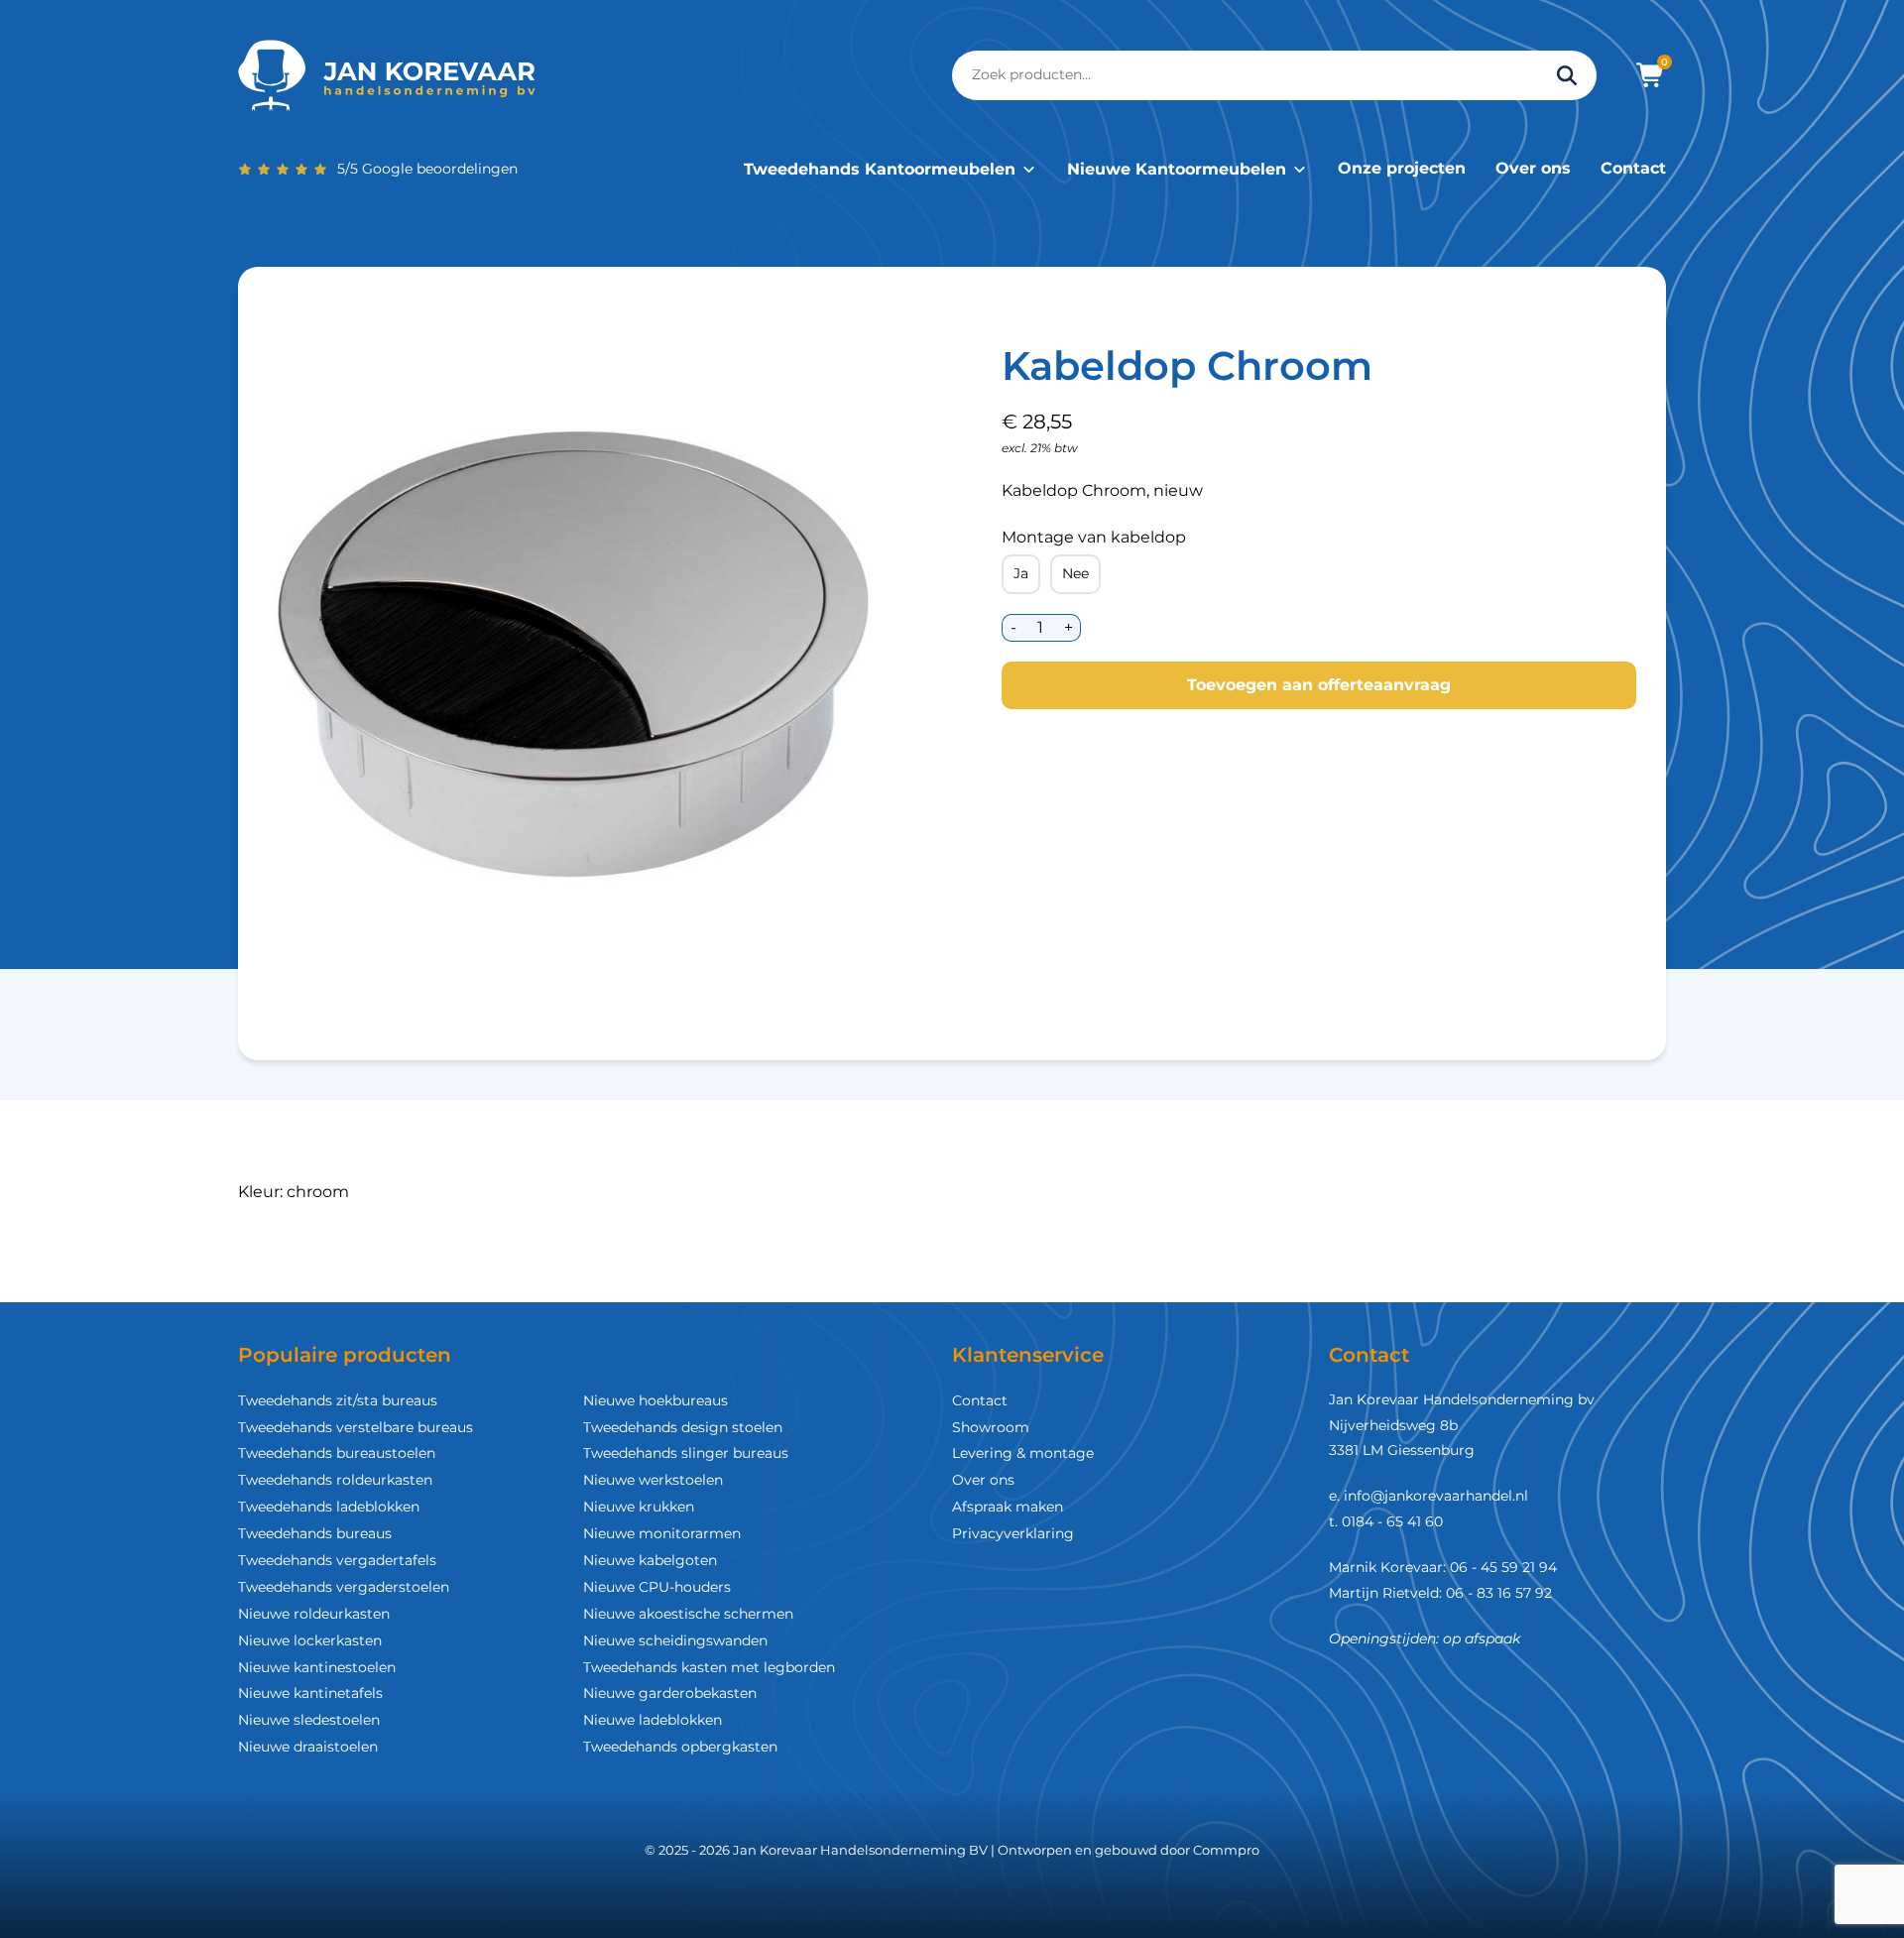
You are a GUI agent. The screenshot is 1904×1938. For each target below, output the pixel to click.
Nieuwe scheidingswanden (675, 1640)
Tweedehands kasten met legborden (709, 1667)
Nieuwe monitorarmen (662, 1533)
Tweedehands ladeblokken (329, 1507)
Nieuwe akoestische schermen (688, 1614)
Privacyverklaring (1013, 1533)
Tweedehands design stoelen (683, 1427)
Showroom (991, 1427)
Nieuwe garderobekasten (670, 1693)
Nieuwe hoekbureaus (655, 1400)
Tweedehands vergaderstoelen (344, 1587)
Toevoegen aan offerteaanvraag (1319, 685)
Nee (1075, 573)
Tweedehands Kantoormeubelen (880, 169)
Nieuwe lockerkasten (310, 1640)
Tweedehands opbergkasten (680, 1747)
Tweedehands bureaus (315, 1533)
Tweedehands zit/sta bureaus (338, 1400)
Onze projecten (1402, 168)
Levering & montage (1023, 1453)
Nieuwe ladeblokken (653, 1720)
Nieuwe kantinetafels (310, 1693)
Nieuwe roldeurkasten (314, 1614)
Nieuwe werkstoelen (653, 1480)
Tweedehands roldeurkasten (335, 1480)
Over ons (1533, 168)
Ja (1021, 573)
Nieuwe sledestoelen (309, 1720)
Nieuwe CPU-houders (657, 1587)
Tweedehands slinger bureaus (686, 1453)
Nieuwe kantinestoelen (317, 1667)
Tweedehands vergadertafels (337, 1560)
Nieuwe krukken (639, 1507)
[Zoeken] (1567, 75)
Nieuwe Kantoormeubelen (1177, 169)
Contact (1633, 168)
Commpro (1226, 1850)
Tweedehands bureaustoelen (337, 1453)
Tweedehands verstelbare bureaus (356, 1427)
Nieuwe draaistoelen (308, 1747)
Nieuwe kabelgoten (650, 1560)
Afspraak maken (1008, 1507)
